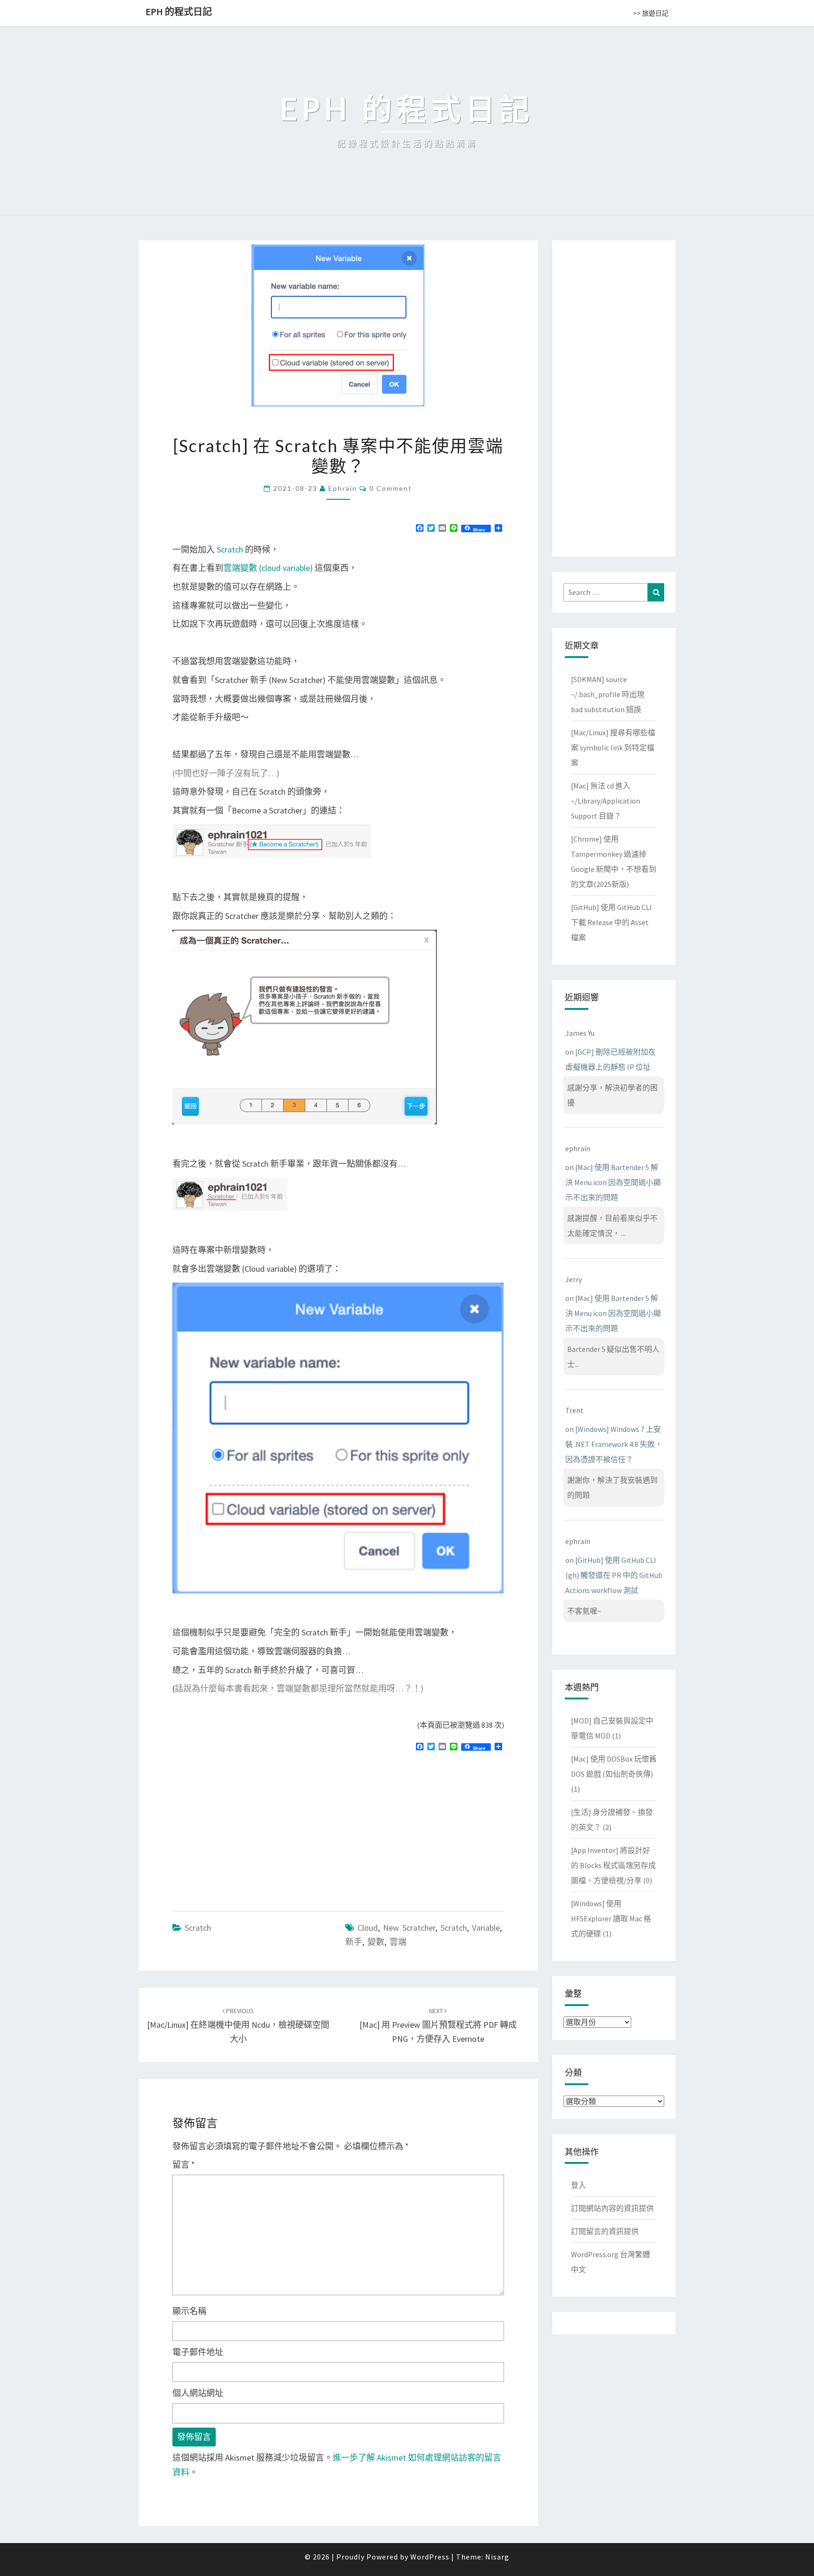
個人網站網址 (198, 2393)
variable (486, 1928)
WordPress (430, 2557)
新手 (354, 1942)
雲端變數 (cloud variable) (268, 568)
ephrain (343, 488)
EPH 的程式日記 (179, 12)
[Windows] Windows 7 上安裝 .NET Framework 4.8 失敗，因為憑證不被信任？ (614, 1444)
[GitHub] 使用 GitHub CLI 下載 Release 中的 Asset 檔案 (611, 922)
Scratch (230, 549)
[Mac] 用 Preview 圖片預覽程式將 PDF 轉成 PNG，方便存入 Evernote (438, 2025)
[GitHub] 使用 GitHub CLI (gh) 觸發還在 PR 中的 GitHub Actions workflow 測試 (614, 1575)
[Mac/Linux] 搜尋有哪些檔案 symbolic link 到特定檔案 (613, 748)
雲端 (398, 1942)
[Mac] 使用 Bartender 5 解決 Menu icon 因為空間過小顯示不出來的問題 (613, 1182)
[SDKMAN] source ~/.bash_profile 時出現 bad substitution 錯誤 (608, 694)
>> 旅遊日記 (651, 13)
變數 (376, 1942)
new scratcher (409, 1928)
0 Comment (391, 488)
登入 (578, 2185)
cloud (368, 1928)
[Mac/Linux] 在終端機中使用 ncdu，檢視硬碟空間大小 (238, 2025)
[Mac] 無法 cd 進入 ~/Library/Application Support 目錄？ (606, 801)
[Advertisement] (252, 1827)
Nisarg (497, 2557)
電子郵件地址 (198, 2352)
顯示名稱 (189, 2311)
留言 (184, 2165)
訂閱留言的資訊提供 (605, 2231)
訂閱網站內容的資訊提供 (612, 2208)
